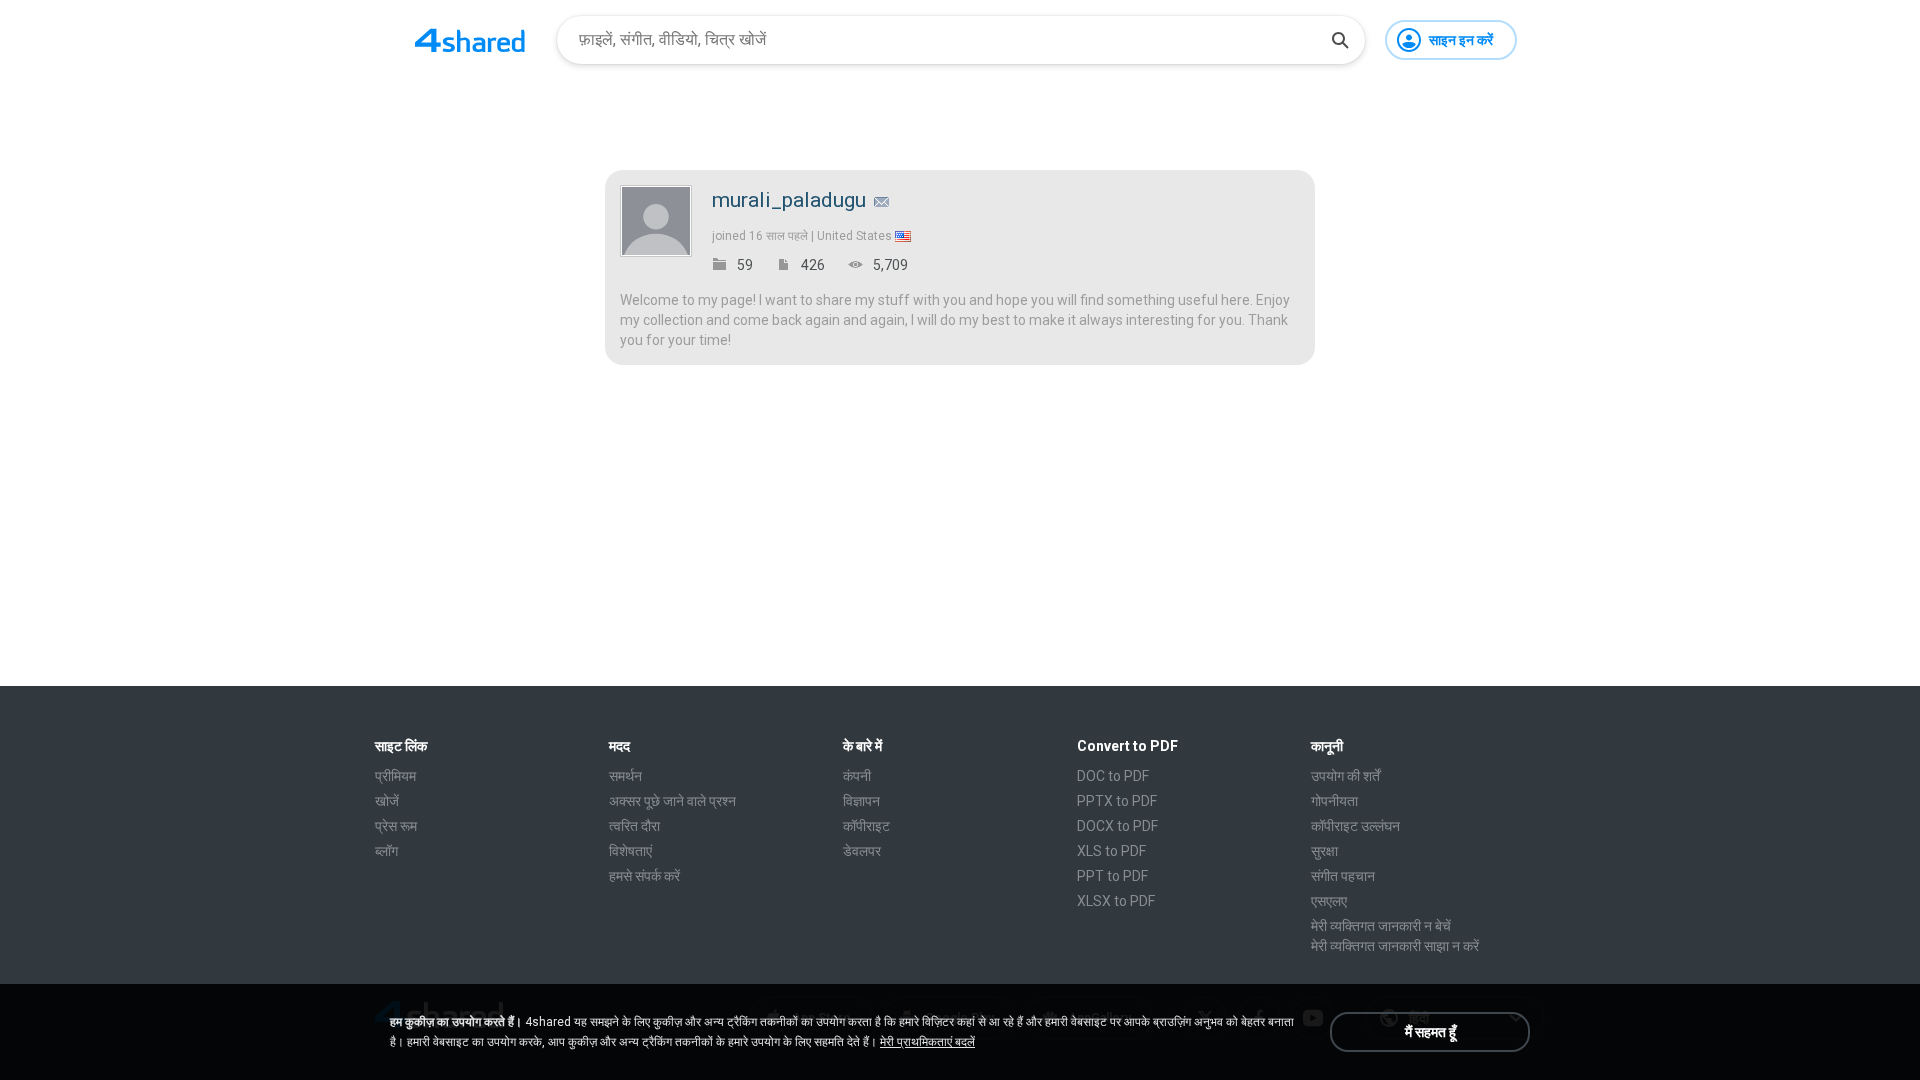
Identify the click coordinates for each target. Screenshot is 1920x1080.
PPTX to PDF (1117, 801)
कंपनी (857, 776)
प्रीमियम (395, 776)
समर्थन (625, 776)
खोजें (387, 801)
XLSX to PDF (1116, 901)
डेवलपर (862, 851)
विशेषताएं (630, 851)
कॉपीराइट (866, 826)
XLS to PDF (1111, 851)
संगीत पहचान (1343, 876)
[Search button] (1340, 40)
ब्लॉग (386, 851)
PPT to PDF (1112, 876)
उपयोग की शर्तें (1345, 776)
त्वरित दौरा (634, 826)
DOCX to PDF (1117, 826)
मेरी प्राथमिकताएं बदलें (927, 1042)
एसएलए (1329, 901)
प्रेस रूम (396, 826)
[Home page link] (470, 40)
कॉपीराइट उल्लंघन (1355, 826)
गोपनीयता (1334, 801)
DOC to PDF (1113, 776)
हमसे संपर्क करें (644, 876)
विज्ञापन (861, 801)
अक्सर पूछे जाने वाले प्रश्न (672, 801)
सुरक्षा (1324, 851)
